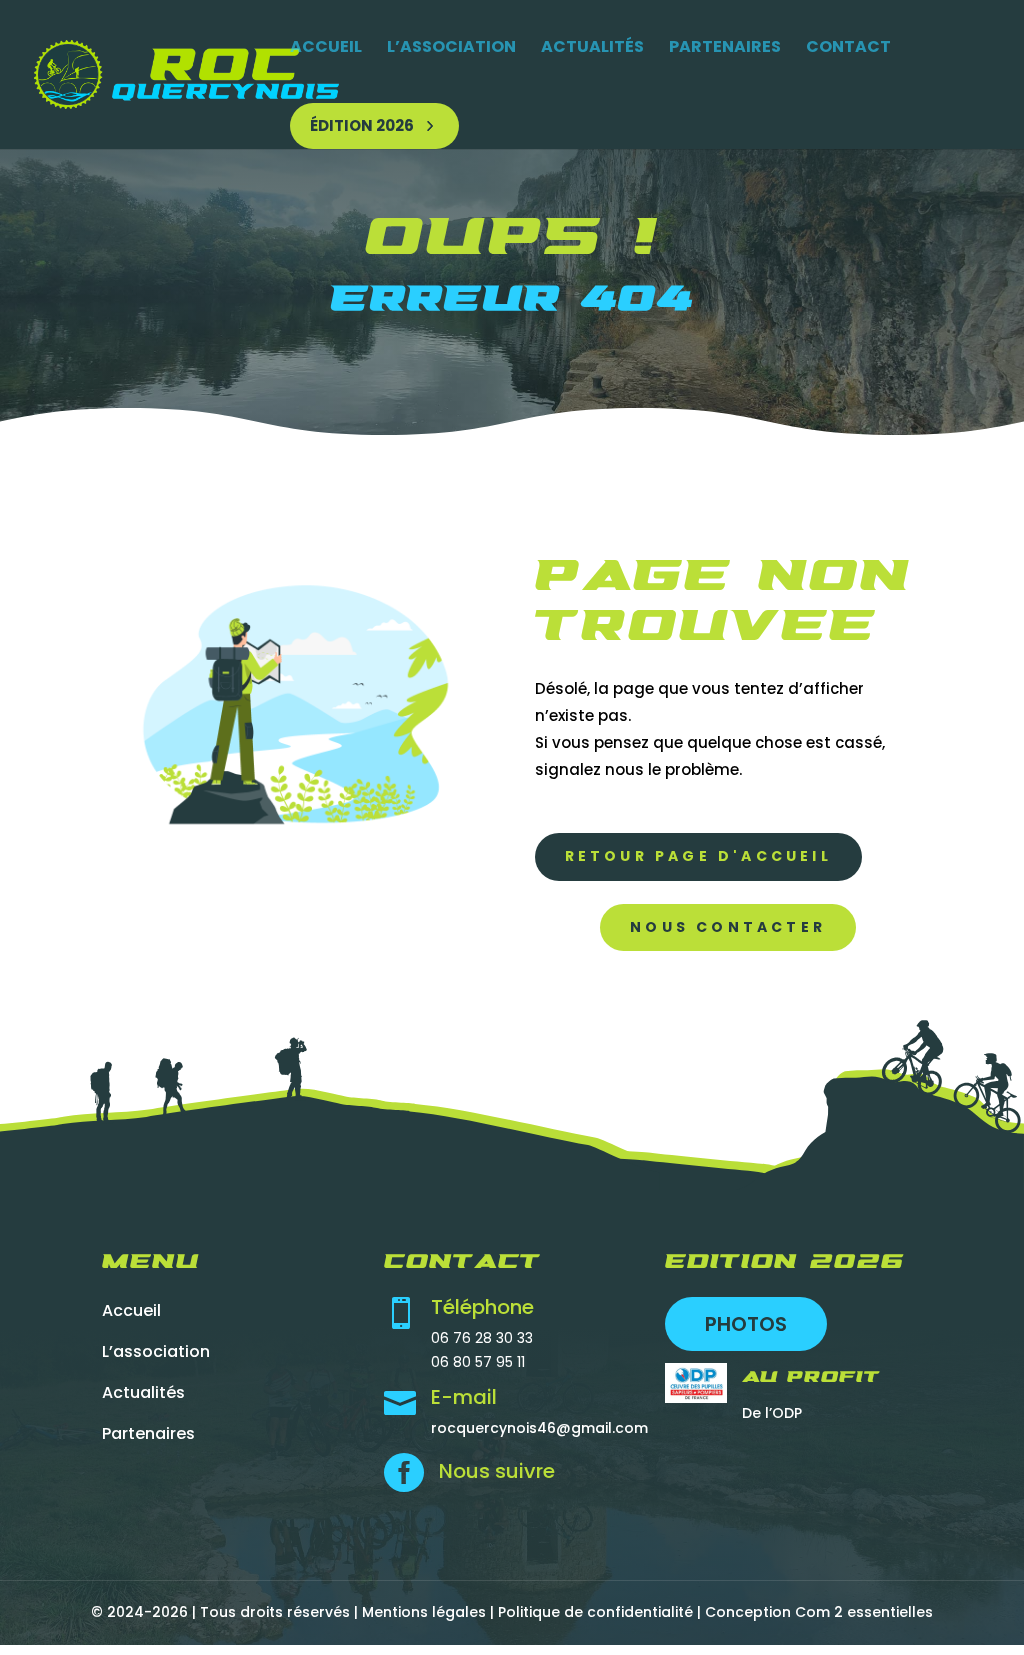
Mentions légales (424, 1612)
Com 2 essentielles (864, 1612)
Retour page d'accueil (698, 856)
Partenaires (725, 46)
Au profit (811, 1378)
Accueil (326, 46)
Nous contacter (728, 927)
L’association (451, 46)
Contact (848, 46)
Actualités (592, 46)
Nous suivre (497, 1471)
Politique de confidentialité (595, 1612)
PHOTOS (746, 1324)
